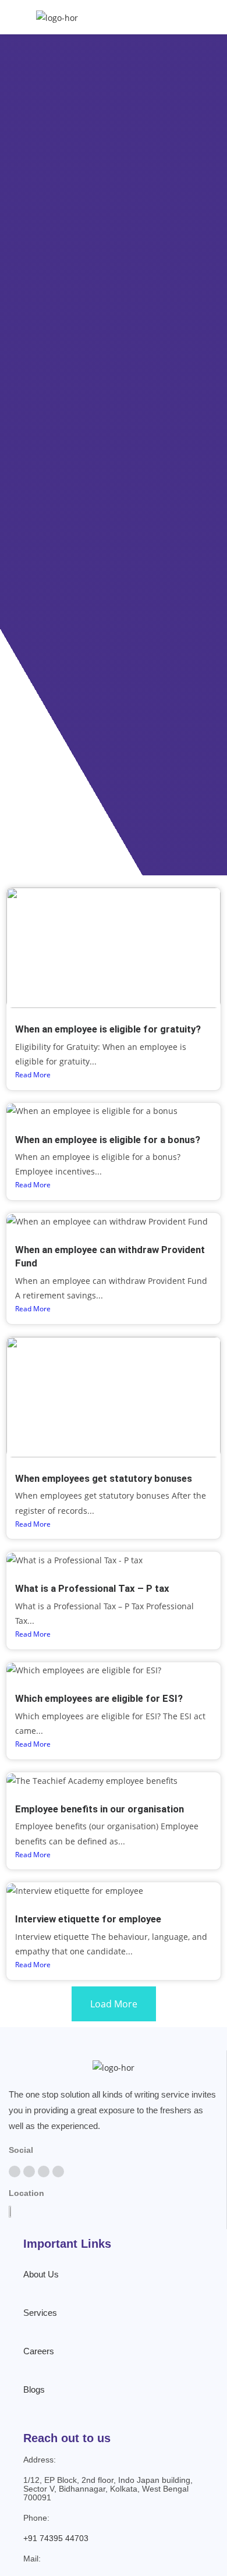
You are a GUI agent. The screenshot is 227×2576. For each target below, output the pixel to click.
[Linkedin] (58, 2171)
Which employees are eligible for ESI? (99, 1698)
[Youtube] (29, 2171)
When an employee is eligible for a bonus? (108, 1140)
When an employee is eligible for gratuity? (108, 1029)
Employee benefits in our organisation (100, 1809)
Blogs (34, 2389)
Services (40, 2313)
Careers (39, 2351)
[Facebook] (15, 2171)
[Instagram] (44, 2171)
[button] (212, 17)
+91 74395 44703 (56, 2538)
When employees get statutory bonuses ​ (105, 1478)
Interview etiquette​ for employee (88, 1919)
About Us (41, 2274)
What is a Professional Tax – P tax (92, 1588)
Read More (33, 1075)
